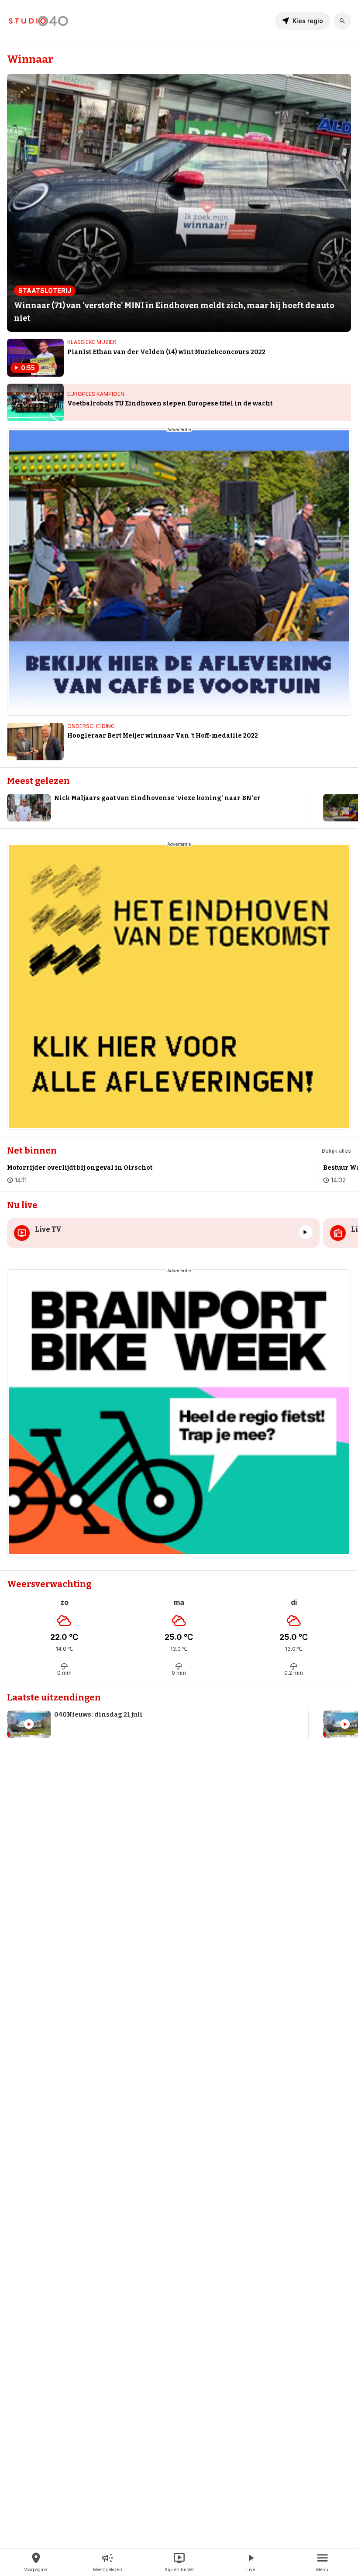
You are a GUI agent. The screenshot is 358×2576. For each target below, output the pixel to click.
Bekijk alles (336, 1151)
